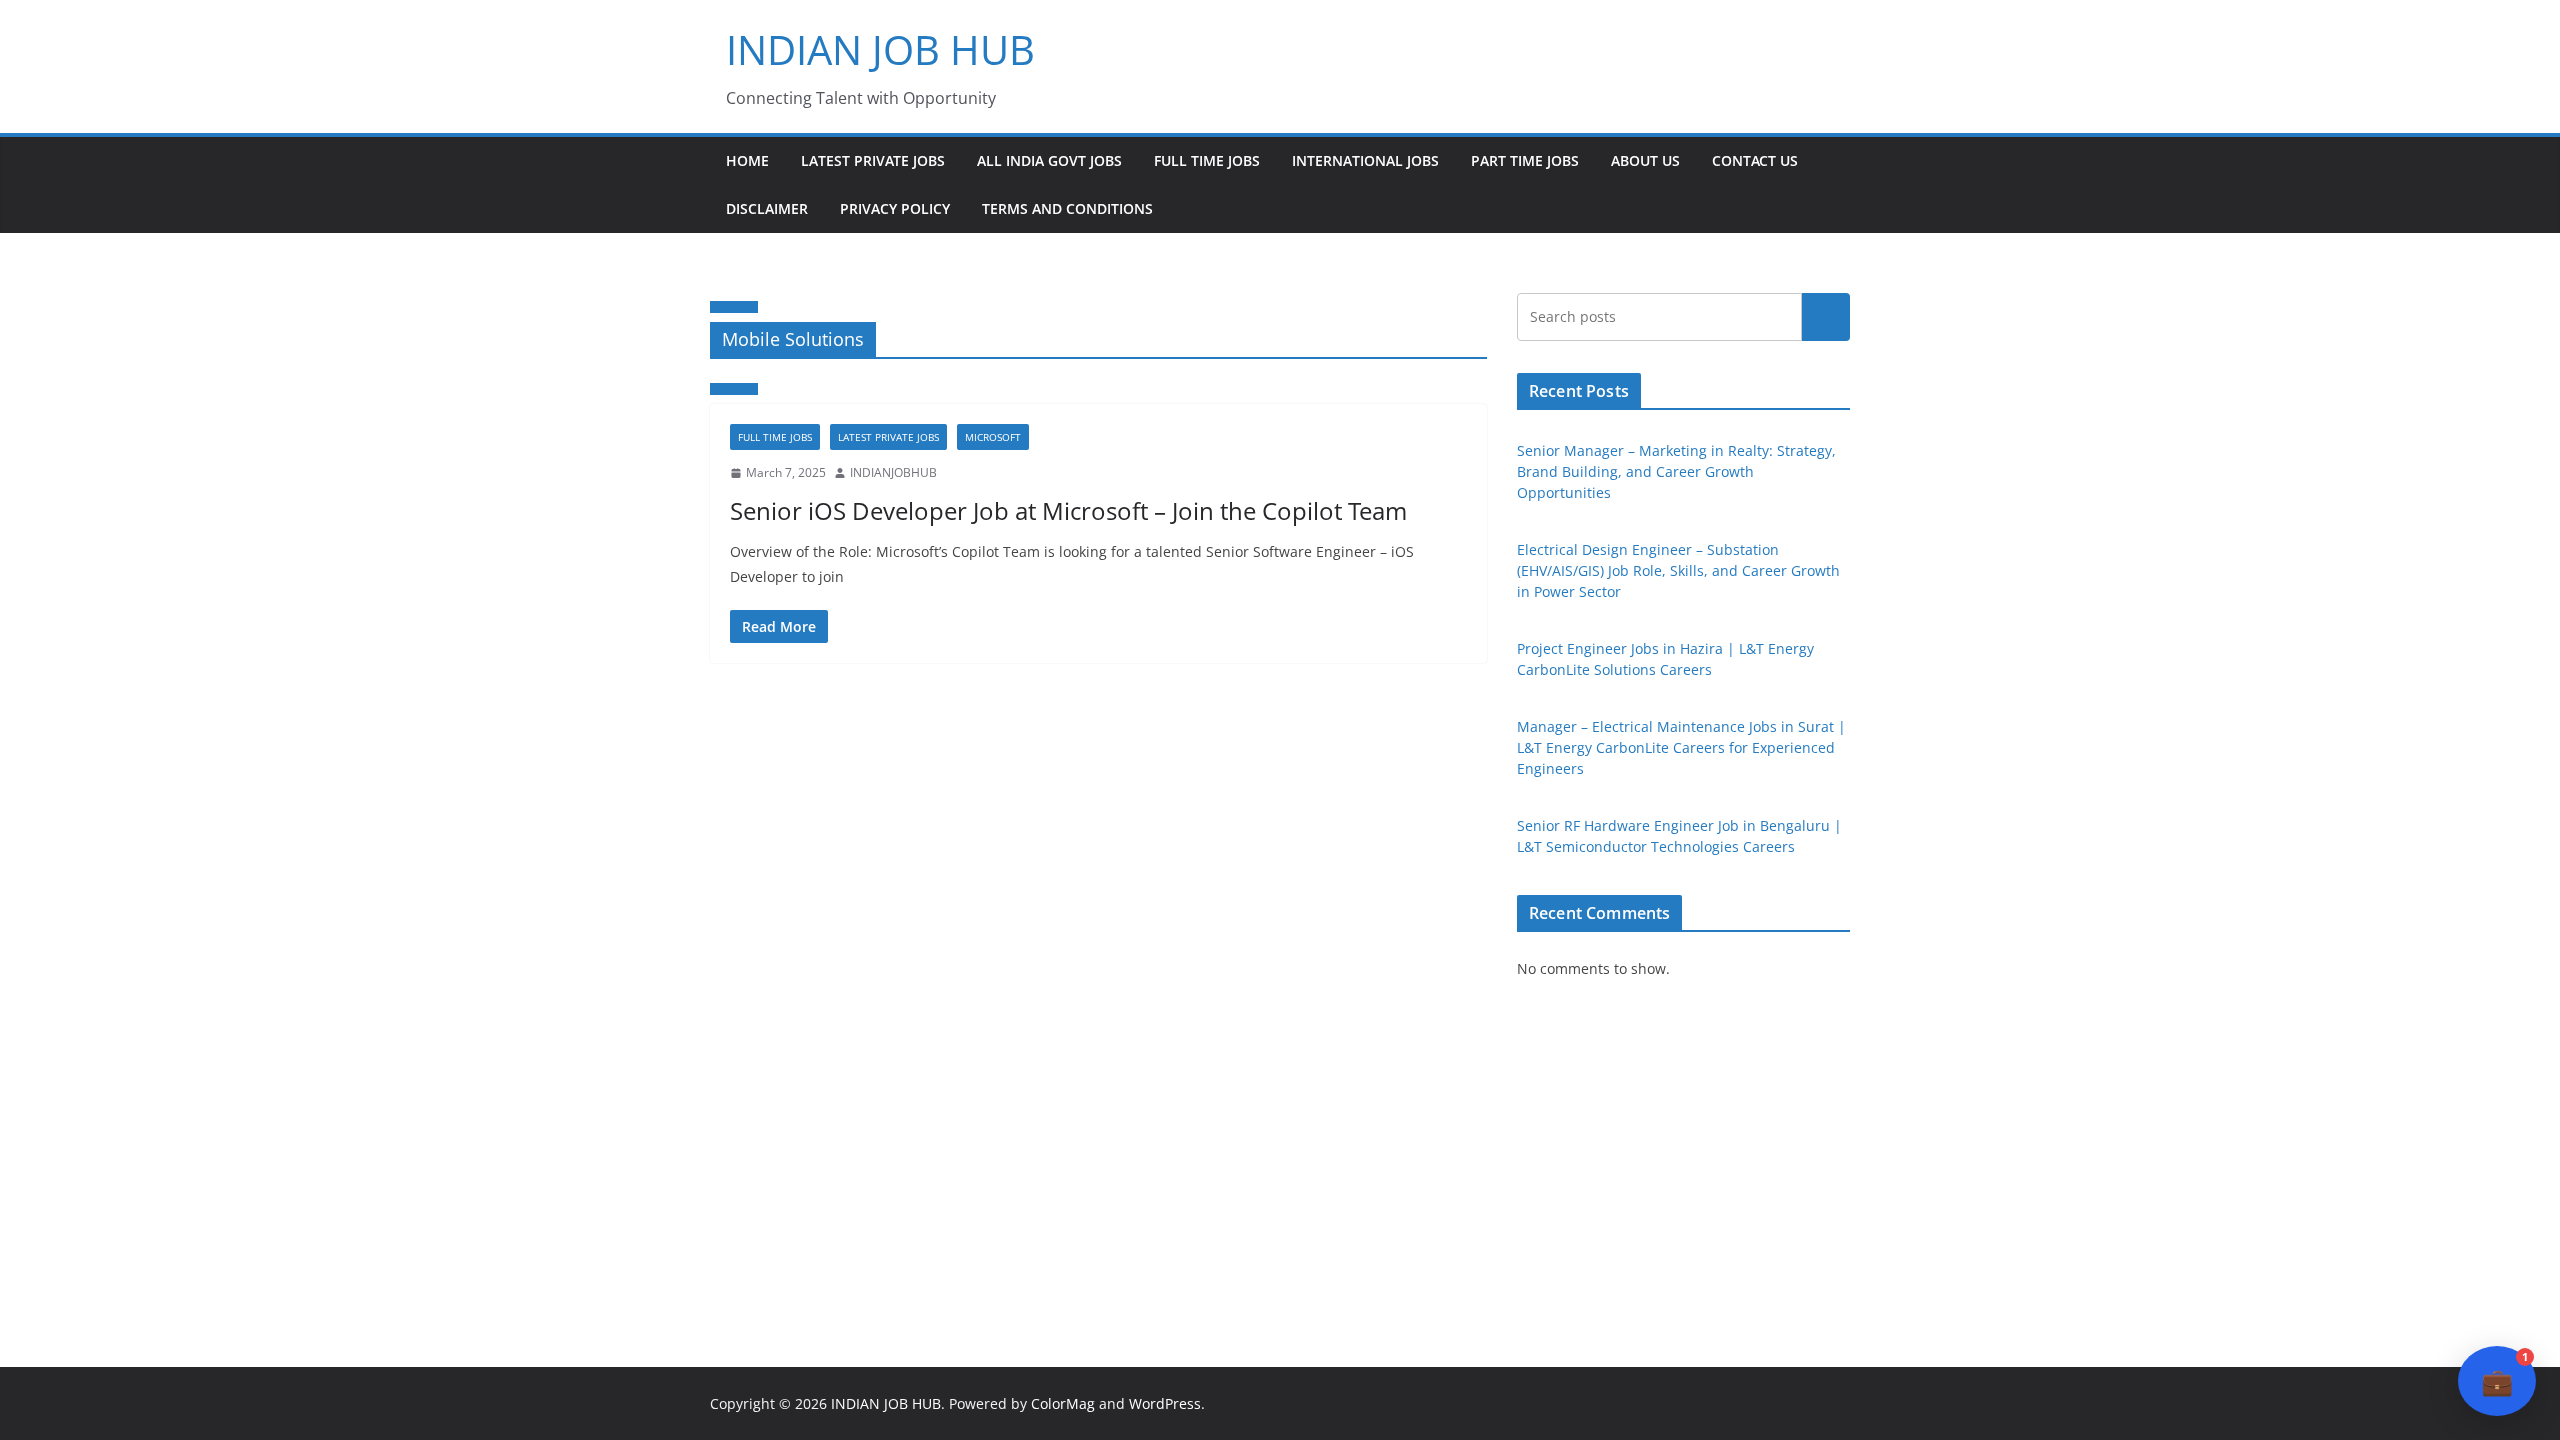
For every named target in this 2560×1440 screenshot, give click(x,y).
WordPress (1165, 1403)
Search (1826, 317)
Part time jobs (1525, 160)
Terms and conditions (1067, 208)
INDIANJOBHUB (893, 472)
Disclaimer (767, 208)
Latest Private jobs (873, 160)
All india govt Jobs (1049, 160)
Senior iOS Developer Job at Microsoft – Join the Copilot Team (1068, 510)
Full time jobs (1207, 160)
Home (747, 160)
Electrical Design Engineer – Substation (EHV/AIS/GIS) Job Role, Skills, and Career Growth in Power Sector (1678, 570)
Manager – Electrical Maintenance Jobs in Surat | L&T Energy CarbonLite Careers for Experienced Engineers (1681, 747)
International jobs (1365, 160)
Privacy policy (895, 208)
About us (1645, 160)
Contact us (1755, 160)
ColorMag (1063, 1403)
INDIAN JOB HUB (880, 49)
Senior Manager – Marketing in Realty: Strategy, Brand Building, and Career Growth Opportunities (1676, 471)
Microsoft (993, 437)
